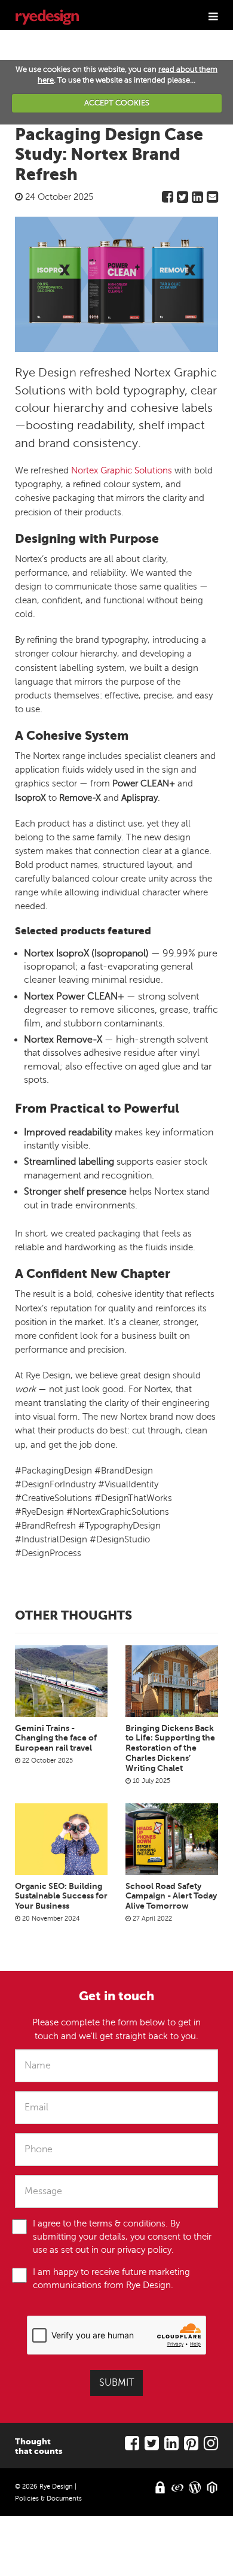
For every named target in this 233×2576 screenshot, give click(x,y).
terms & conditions (127, 2223)
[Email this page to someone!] (212, 200)
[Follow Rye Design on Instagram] (211, 2446)
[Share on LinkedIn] (197, 200)
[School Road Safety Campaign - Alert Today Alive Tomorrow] (172, 1839)
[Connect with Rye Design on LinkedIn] (171, 2446)
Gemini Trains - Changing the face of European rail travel (56, 1738)
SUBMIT (116, 2383)
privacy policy (144, 2250)
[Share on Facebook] (168, 200)
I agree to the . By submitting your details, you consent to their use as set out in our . (122, 2237)
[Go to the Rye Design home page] (47, 15)
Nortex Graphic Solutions (122, 470)
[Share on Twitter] (183, 200)
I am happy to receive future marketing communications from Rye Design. (111, 2279)
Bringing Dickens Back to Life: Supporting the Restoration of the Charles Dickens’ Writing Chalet (170, 1748)
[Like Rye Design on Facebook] (132, 2446)
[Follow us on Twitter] (152, 2446)
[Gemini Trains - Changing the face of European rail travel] (61, 1681)
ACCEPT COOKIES (117, 103)
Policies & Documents (48, 2498)
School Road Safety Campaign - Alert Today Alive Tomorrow (171, 1896)
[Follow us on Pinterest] (191, 2446)
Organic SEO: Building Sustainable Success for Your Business (61, 1896)
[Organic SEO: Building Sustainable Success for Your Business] (61, 1839)
